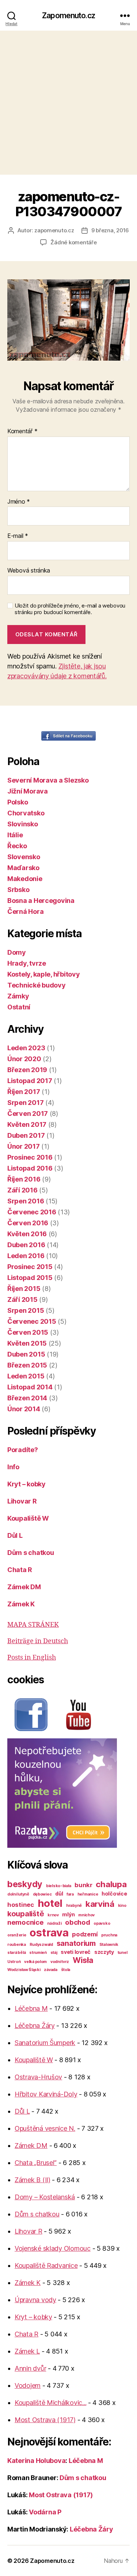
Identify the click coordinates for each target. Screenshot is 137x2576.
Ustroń (14, 1962)
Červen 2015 (28, 1332)
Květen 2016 (27, 1234)
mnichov (86, 1915)
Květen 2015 (27, 1343)
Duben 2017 (26, 1135)
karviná (100, 1904)
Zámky (18, 996)
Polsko (18, 802)
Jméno (19, 502)
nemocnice (26, 1922)
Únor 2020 (24, 1059)
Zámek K (21, 1604)
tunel (123, 1953)
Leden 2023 (26, 1048)
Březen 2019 (27, 1070)
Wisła (83, 1960)
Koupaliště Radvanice (46, 2265)
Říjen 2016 (24, 1179)
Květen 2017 (27, 1124)
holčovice (114, 1894)
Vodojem (28, 2385)
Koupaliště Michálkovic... (50, 2403)
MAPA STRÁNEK (33, 1625)
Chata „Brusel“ (36, 2163)
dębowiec (42, 1894)
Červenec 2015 (32, 1321)
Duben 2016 (26, 1245)
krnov (53, 1915)
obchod (77, 1922)
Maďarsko (23, 868)
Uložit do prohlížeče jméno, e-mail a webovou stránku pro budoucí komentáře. (70, 609)
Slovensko (24, 857)
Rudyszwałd (41, 1945)
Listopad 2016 (30, 1168)
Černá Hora (25, 911)
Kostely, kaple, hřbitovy (44, 974)
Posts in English (32, 1658)
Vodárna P (45, 2512)
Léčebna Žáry (35, 2026)
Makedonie (25, 879)
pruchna (109, 1935)
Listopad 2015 (30, 1278)
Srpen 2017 (25, 1103)
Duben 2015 (26, 1354)
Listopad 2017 (30, 1081)
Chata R (20, 1570)
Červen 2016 (28, 1223)
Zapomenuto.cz (68, 15)
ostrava (49, 1933)
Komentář (22, 431)
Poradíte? (23, 1450)
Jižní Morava (28, 791)
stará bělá (16, 1953)
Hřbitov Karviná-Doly (46, 2094)
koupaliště (26, 1914)
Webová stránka (29, 571)
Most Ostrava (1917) (45, 2420)
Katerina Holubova (36, 2461)
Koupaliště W (28, 1518)
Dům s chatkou (31, 1553)
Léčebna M (31, 2008)
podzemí (85, 1934)
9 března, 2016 (110, 230)
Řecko (17, 846)
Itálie (15, 835)
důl (59, 1894)
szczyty (104, 1952)
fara (70, 1894)
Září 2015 (22, 1299)
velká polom (35, 1962)
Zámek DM (24, 1587)
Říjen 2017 (24, 1092)
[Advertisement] (68, 103)
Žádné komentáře (73, 242)
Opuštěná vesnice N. (45, 2128)
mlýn (68, 1914)
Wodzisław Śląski (24, 1970)
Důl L (15, 1535)
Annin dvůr (30, 2368)
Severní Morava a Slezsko (48, 780)
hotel (50, 1903)
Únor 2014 (24, 1409)
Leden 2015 (26, 1376)
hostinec (21, 1905)
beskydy (25, 1884)
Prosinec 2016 (30, 1157)
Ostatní (19, 1007)
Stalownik (109, 1945)
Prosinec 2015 (30, 1267)
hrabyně (74, 1906)
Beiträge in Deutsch (38, 1641)
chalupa (111, 1884)
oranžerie (17, 1935)
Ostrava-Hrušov (38, 2077)
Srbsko (18, 890)
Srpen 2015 (26, 1310)
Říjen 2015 (24, 1289)
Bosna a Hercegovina (41, 901)
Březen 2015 (27, 1365)
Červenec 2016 (32, 1212)
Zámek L (27, 2351)
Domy (17, 952)
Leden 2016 (26, 1256)
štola (66, 1970)
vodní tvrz (60, 1962)
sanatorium (76, 1943)
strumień (38, 1953)
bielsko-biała (59, 1886)
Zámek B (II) (33, 2180)
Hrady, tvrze (27, 963)
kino (122, 1906)
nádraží (54, 1923)
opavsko (102, 1923)
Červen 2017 (28, 1114)
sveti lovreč (76, 1952)
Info (13, 1467)
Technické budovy (37, 985)
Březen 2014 (27, 1398)
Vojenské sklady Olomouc (53, 2248)
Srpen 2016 (26, 1201)
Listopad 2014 (30, 1387)
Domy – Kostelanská (45, 2197)
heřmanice (88, 1894)
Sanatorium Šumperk (45, 2043)
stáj (54, 1953)
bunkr (83, 1885)
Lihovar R (22, 1501)
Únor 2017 (24, 1146)
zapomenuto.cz (54, 230)
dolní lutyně (18, 1894)
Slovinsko (23, 824)
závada (50, 1970)
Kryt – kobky (26, 1484)
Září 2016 (22, 1190)
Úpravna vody (35, 2300)
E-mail (18, 536)
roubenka (17, 1945)
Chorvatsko (26, 813)
